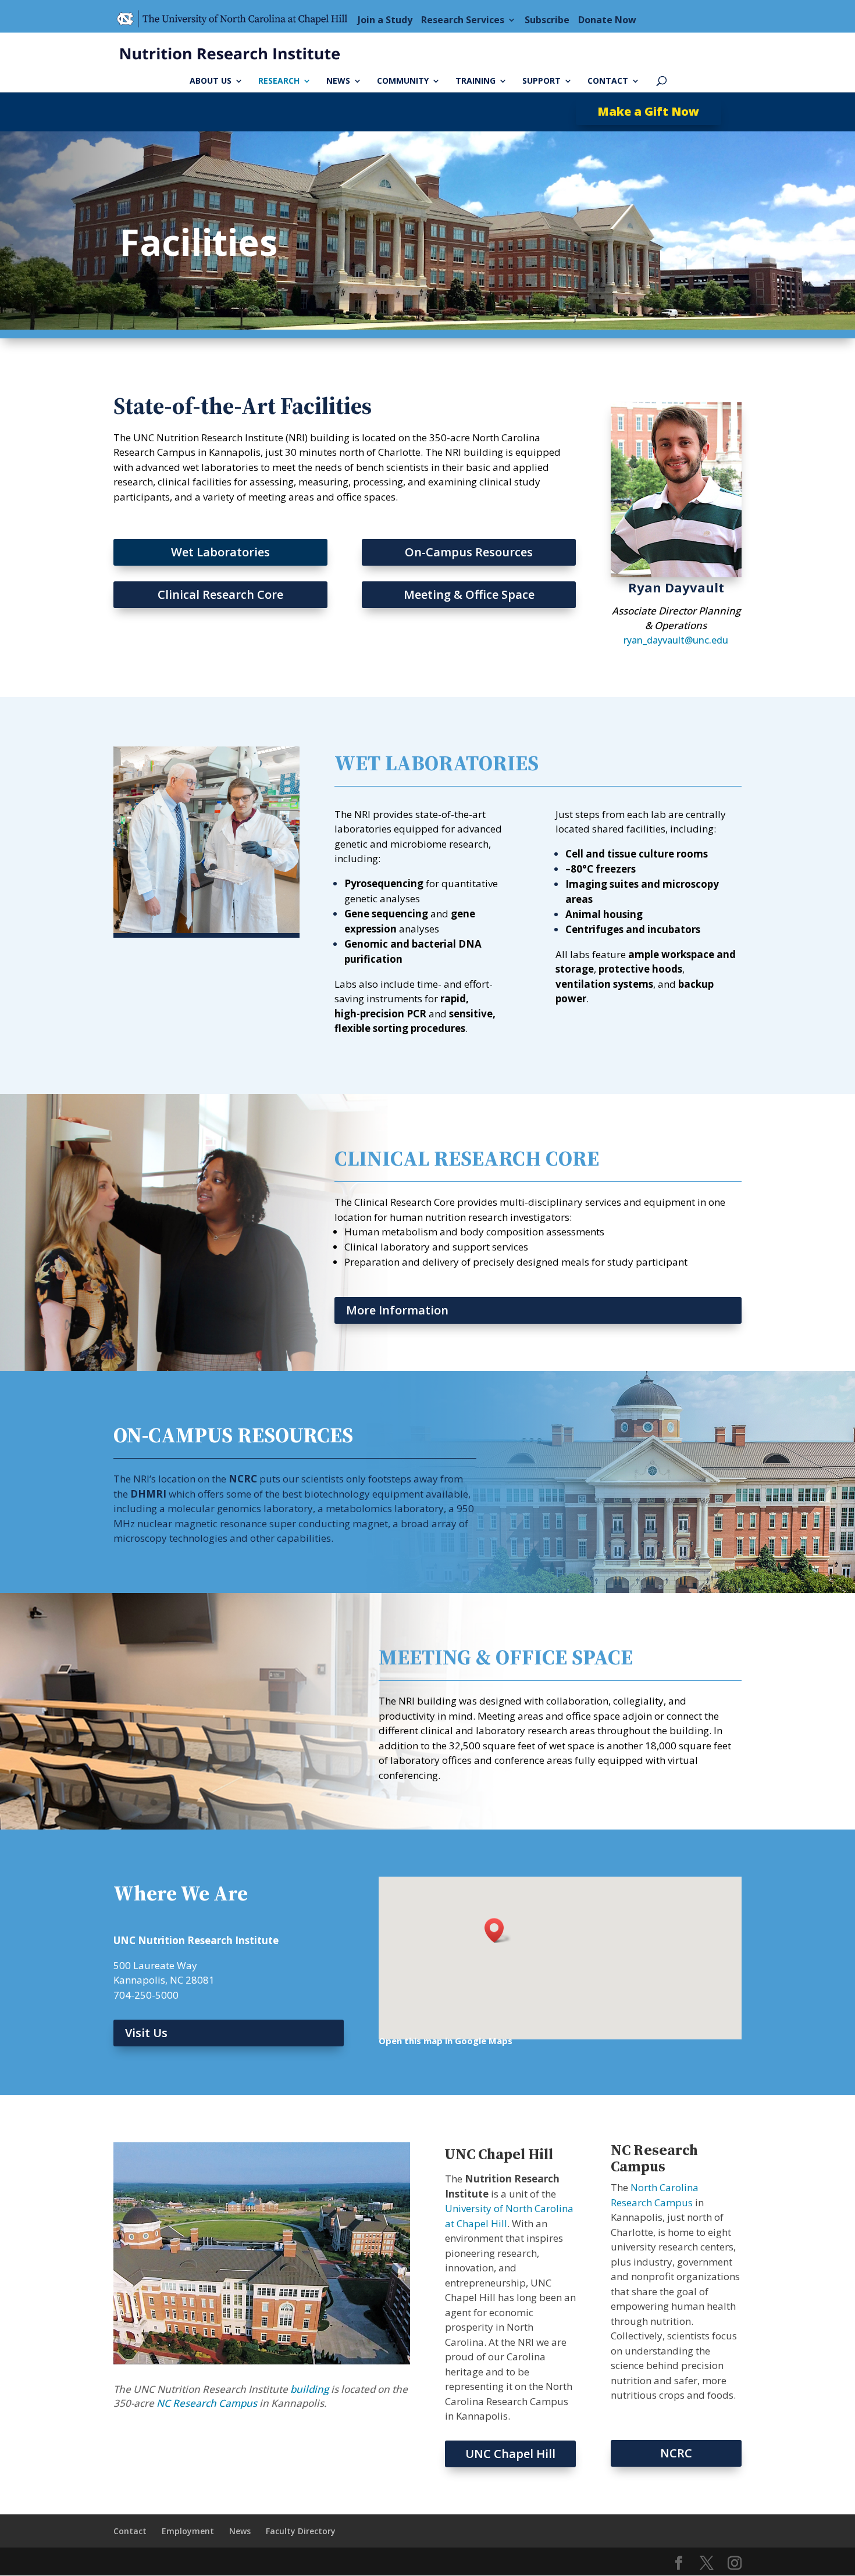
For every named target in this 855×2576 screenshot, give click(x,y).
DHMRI (148, 1494)
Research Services (463, 20)
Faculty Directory (301, 2531)
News (338, 81)
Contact (608, 81)
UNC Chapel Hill (510, 2454)
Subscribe (547, 20)
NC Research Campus (207, 2403)
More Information (397, 1310)
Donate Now (607, 20)
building (309, 2389)
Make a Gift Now (648, 111)
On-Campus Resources (469, 552)
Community (403, 81)
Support (541, 81)
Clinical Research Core (220, 594)
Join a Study (385, 20)
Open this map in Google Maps (446, 2041)
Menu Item (236, 20)
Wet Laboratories (220, 552)
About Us (211, 81)
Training (475, 81)
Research (279, 81)
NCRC (243, 1479)
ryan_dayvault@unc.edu (676, 640)
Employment (188, 2531)
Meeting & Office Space (469, 594)
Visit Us (146, 2033)
